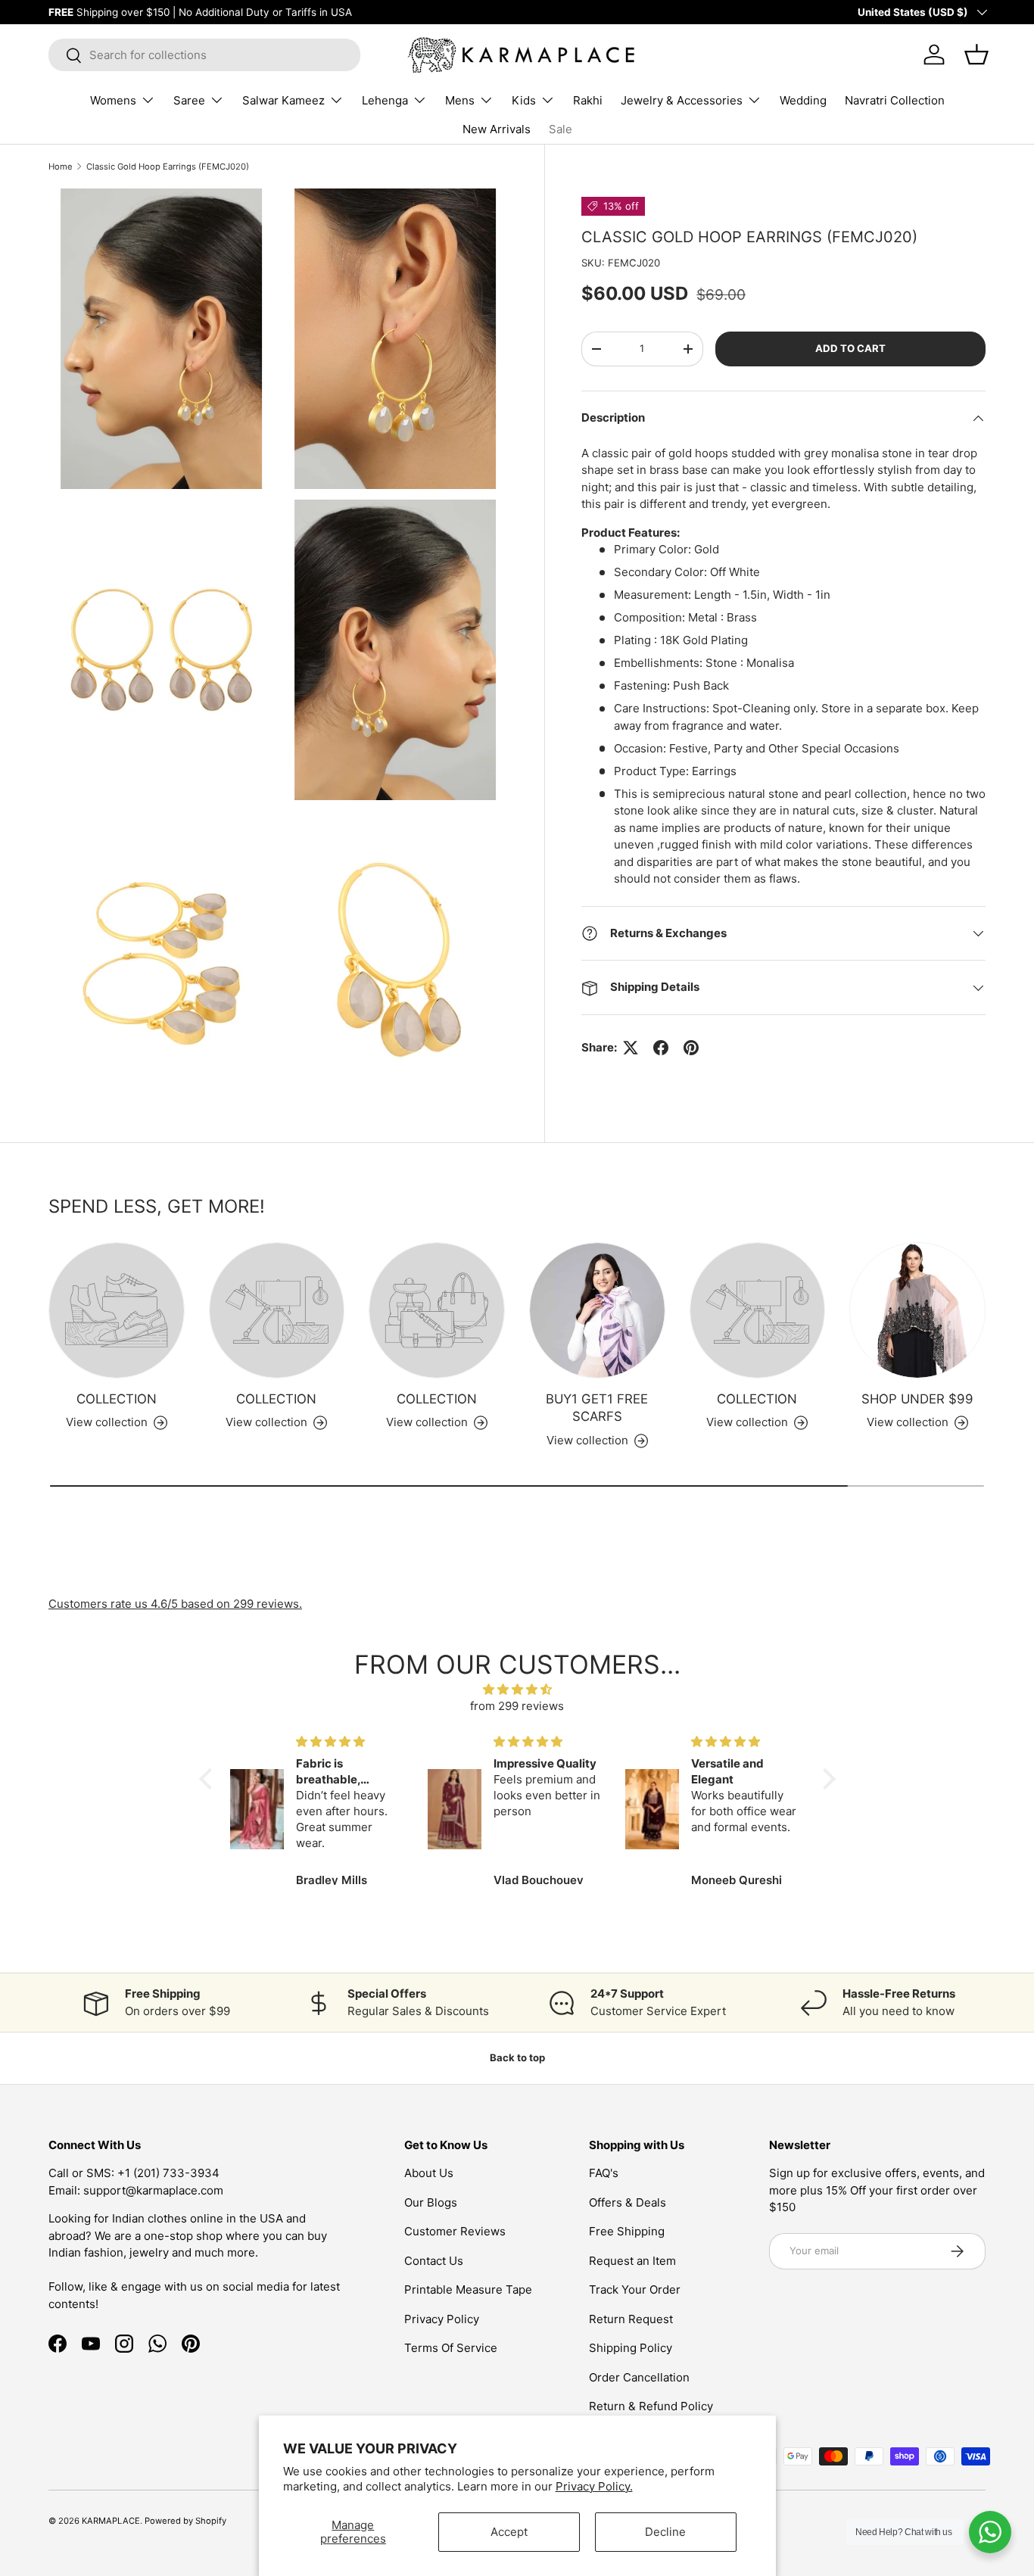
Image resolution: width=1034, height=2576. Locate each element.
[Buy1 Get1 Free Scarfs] (597, 1310)
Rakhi (588, 100)
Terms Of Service (451, 2348)
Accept (509, 2532)
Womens (113, 100)
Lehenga (385, 100)
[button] (209, 1779)
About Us (429, 2173)
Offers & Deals (628, 2202)
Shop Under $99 (917, 1399)
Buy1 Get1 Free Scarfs (597, 1408)
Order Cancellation (639, 2377)
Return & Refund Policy (651, 2406)
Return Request (631, 2319)
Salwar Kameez (283, 100)
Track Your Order (635, 2289)
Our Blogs (431, 2202)
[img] (517, 1690)
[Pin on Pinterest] (691, 1048)
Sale (561, 129)
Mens (460, 100)
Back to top (517, 2057)
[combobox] (204, 55)
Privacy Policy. (594, 2486)
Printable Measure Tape (468, 2289)
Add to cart (850, 348)
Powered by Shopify (185, 2521)
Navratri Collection (895, 100)
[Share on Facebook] (661, 1048)
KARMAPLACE (111, 2521)
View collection (107, 1422)
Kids (524, 100)
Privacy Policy (442, 2319)
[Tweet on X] (631, 1048)
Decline (665, 2532)
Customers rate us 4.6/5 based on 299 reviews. (175, 1604)
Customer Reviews (455, 2231)
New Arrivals (497, 129)
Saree (189, 100)
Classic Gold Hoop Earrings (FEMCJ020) (168, 167)
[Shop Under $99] (917, 1310)
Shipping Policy (631, 2348)
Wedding (803, 100)
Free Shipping (627, 2231)
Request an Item (632, 2261)
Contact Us (434, 2261)
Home (61, 167)
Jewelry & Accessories (682, 100)
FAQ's (604, 2173)
